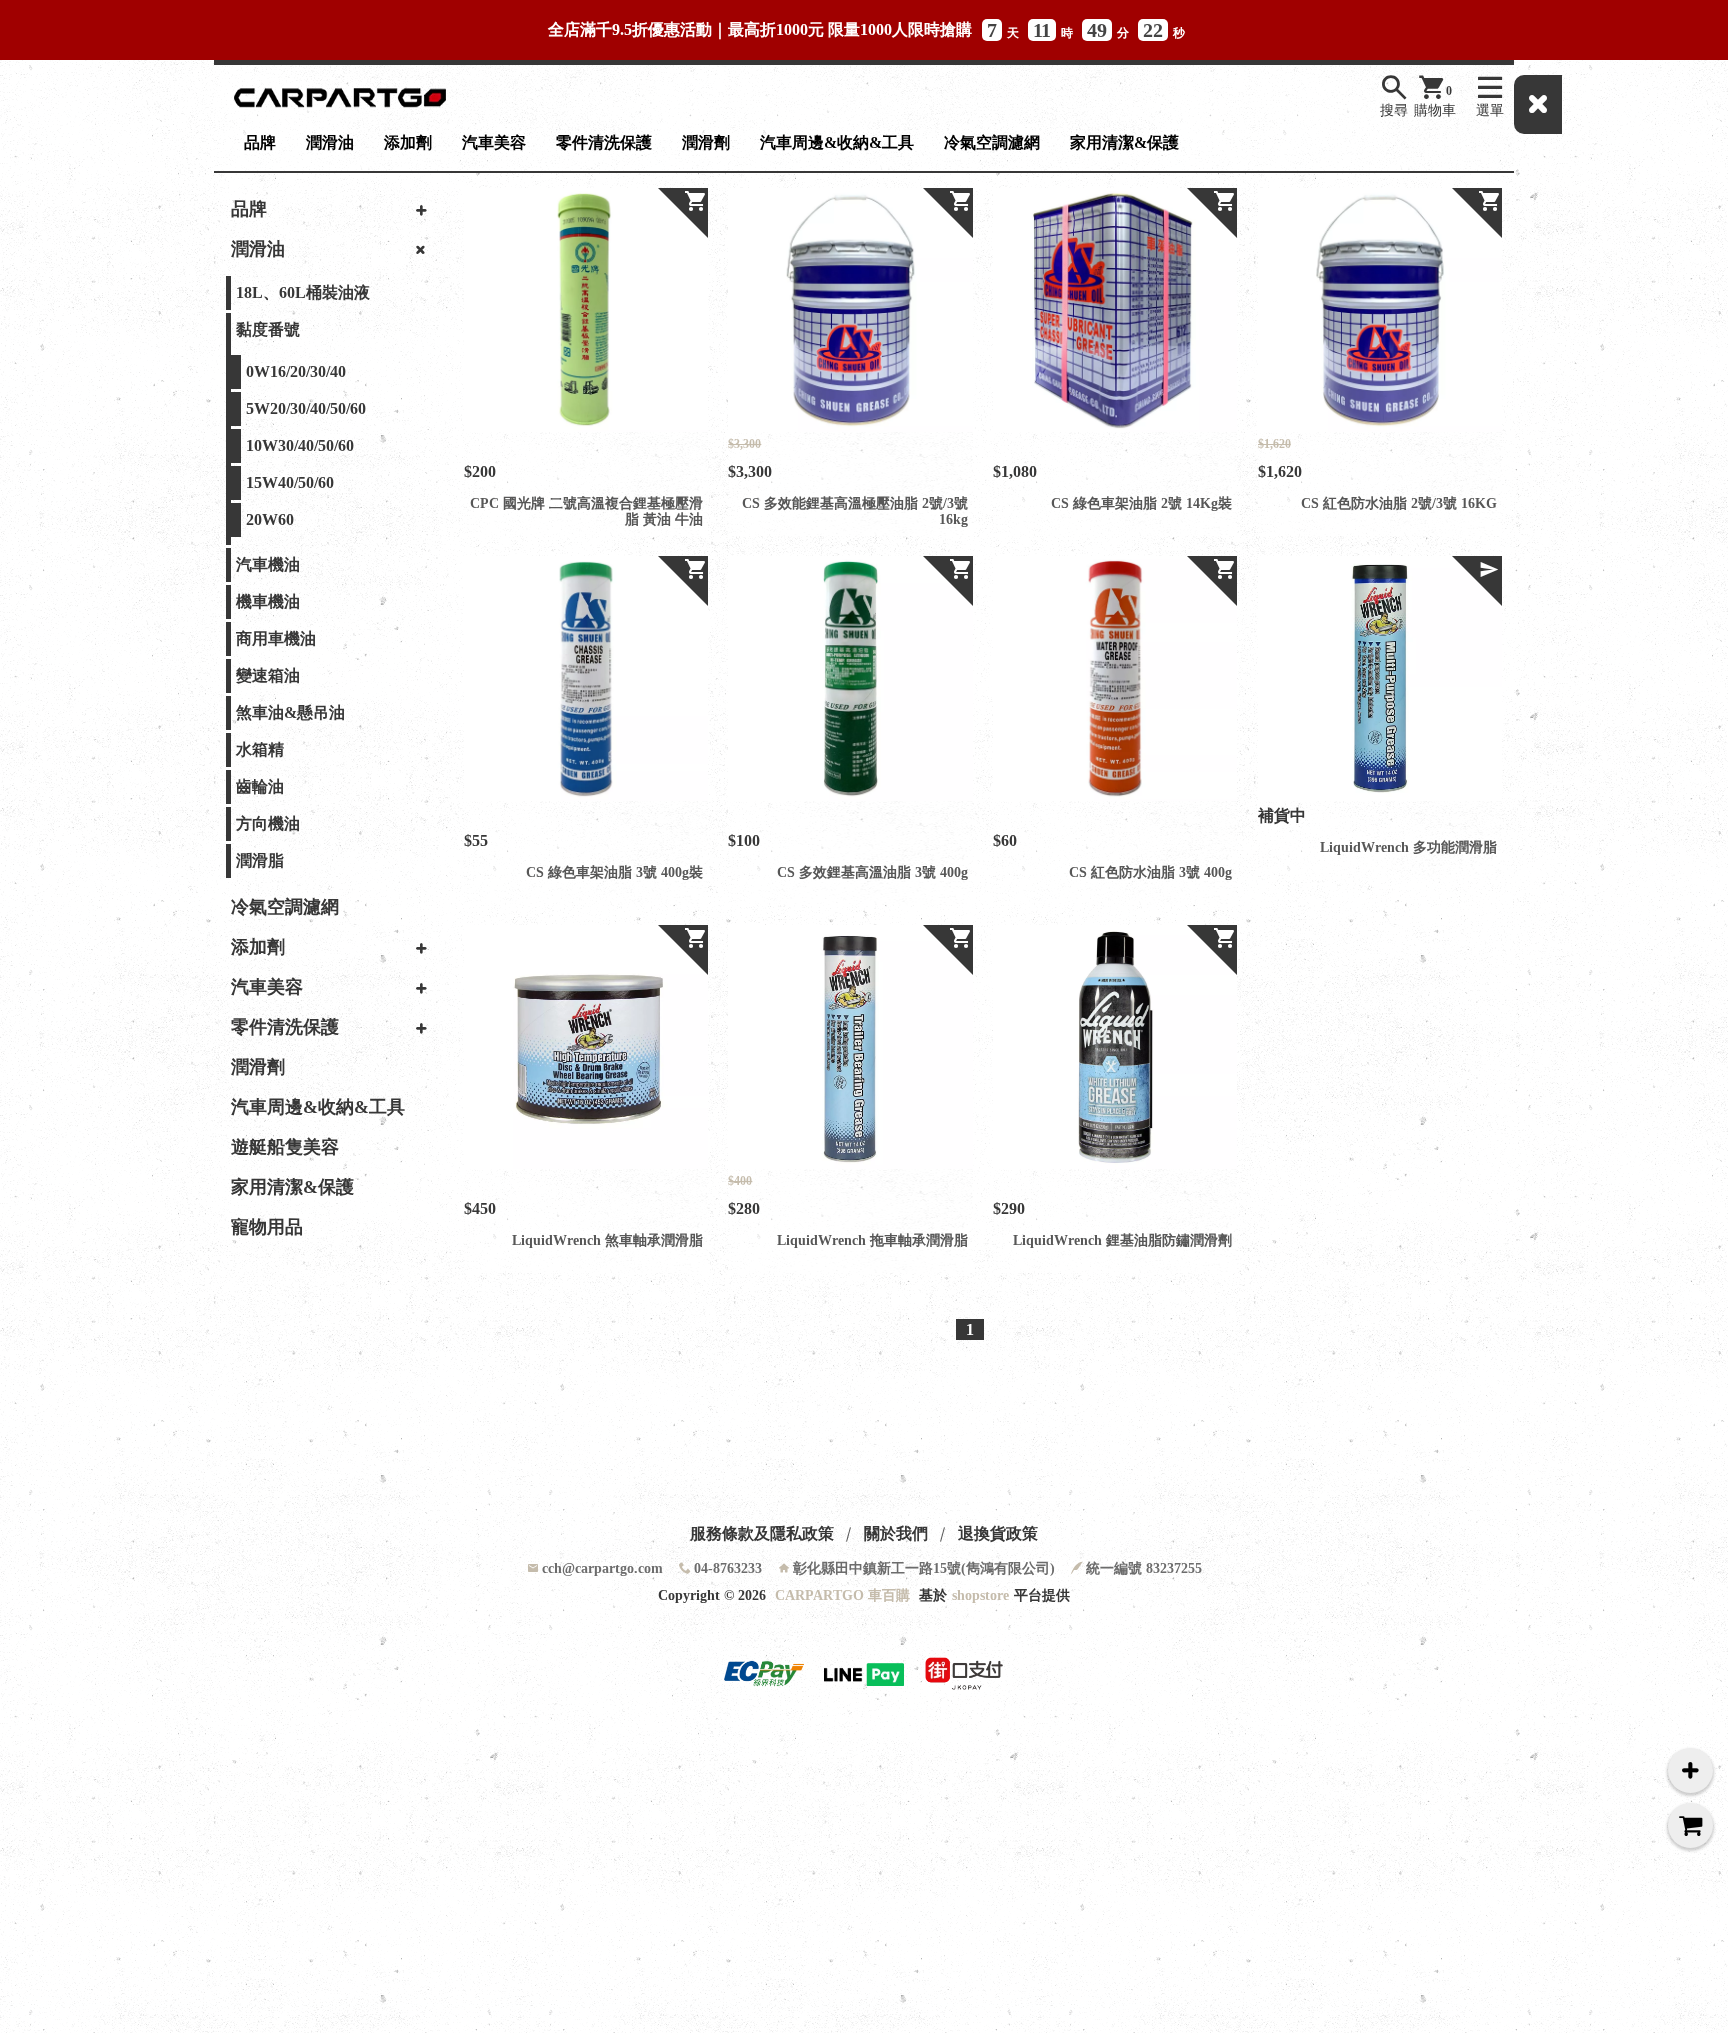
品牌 (260, 142)
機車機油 (268, 601)
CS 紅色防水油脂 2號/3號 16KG (1399, 503)
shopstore (980, 1595)
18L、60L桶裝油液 (303, 292)
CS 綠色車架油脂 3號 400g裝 (614, 872)
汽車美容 (494, 142)
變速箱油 (268, 675)
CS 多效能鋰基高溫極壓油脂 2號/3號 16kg (854, 511)
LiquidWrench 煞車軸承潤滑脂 (607, 1240)
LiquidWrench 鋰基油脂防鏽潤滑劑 (1122, 1240)
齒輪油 (260, 786)
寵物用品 (267, 1227)
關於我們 (896, 1533)
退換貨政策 (998, 1533)
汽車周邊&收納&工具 (837, 142)
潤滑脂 (260, 860)
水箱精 (260, 749)
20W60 (270, 519)
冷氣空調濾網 (992, 142)
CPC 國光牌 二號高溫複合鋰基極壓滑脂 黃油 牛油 (586, 511)
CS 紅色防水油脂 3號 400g (1150, 872)
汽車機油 (268, 564)
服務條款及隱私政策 (762, 1533)
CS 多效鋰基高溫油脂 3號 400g (872, 872)
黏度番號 (268, 329)
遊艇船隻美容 (285, 1147)
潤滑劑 (706, 142)
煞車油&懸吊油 (290, 712)
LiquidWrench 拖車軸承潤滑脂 (872, 1240)
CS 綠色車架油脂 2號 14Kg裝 (1141, 503)
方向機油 (268, 823)
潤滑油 (330, 142)
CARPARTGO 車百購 (842, 1595)
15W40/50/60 (290, 482)
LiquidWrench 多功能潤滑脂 (1408, 847)
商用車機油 (276, 638)
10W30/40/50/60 (300, 445)
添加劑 (408, 142)
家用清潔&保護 (1124, 142)
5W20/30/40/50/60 (306, 408)
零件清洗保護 (604, 142)
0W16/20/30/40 (296, 371)
